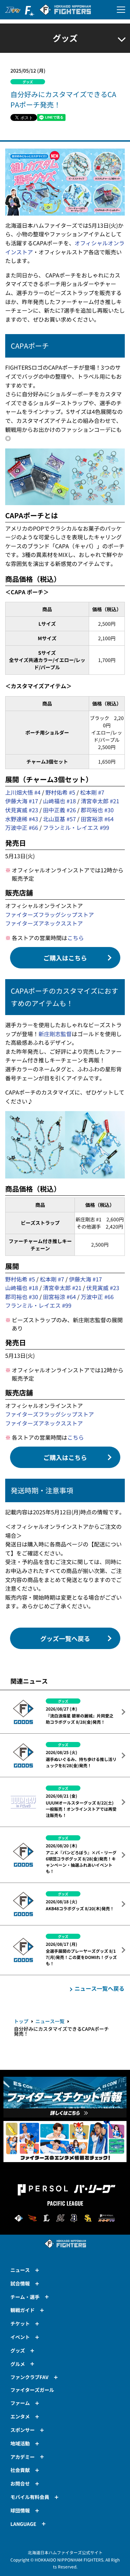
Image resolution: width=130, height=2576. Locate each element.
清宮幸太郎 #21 (100, 801)
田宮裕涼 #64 (97, 819)
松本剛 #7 (92, 792)
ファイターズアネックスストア (44, 923)
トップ (21, 2021)
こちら (76, 938)
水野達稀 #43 (22, 819)
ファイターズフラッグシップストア (50, 915)
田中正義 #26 (59, 810)
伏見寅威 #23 (22, 810)
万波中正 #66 (22, 827)
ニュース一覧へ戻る (99, 1988)
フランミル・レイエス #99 (76, 827)
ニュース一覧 (50, 2021)
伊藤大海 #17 (22, 801)
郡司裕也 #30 (97, 810)
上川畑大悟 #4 (23, 792)
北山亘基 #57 (59, 819)
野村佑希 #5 (60, 792)
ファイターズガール (32, 2390)
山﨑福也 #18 (59, 801)
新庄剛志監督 (55, 1034)
